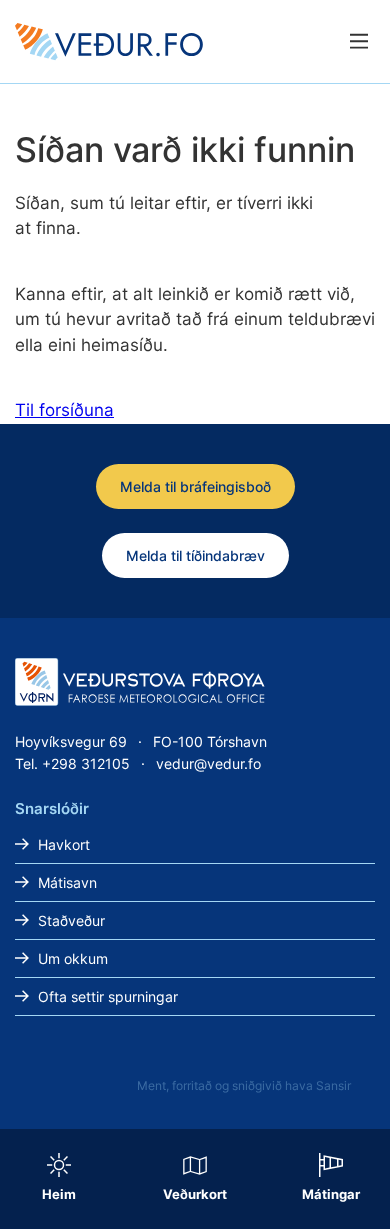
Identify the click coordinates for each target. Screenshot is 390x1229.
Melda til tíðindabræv (195, 555)
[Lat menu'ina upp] (358, 41)
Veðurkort (195, 1194)
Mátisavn (67, 882)
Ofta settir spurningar (108, 996)
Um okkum (73, 958)
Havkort (64, 844)
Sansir (333, 1085)
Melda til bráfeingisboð (195, 486)
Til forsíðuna (64, 410)
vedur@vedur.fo (208, 763)
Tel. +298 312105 (72, 763)
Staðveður (71, 920)
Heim (59, 1194)
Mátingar (331, 1194)
